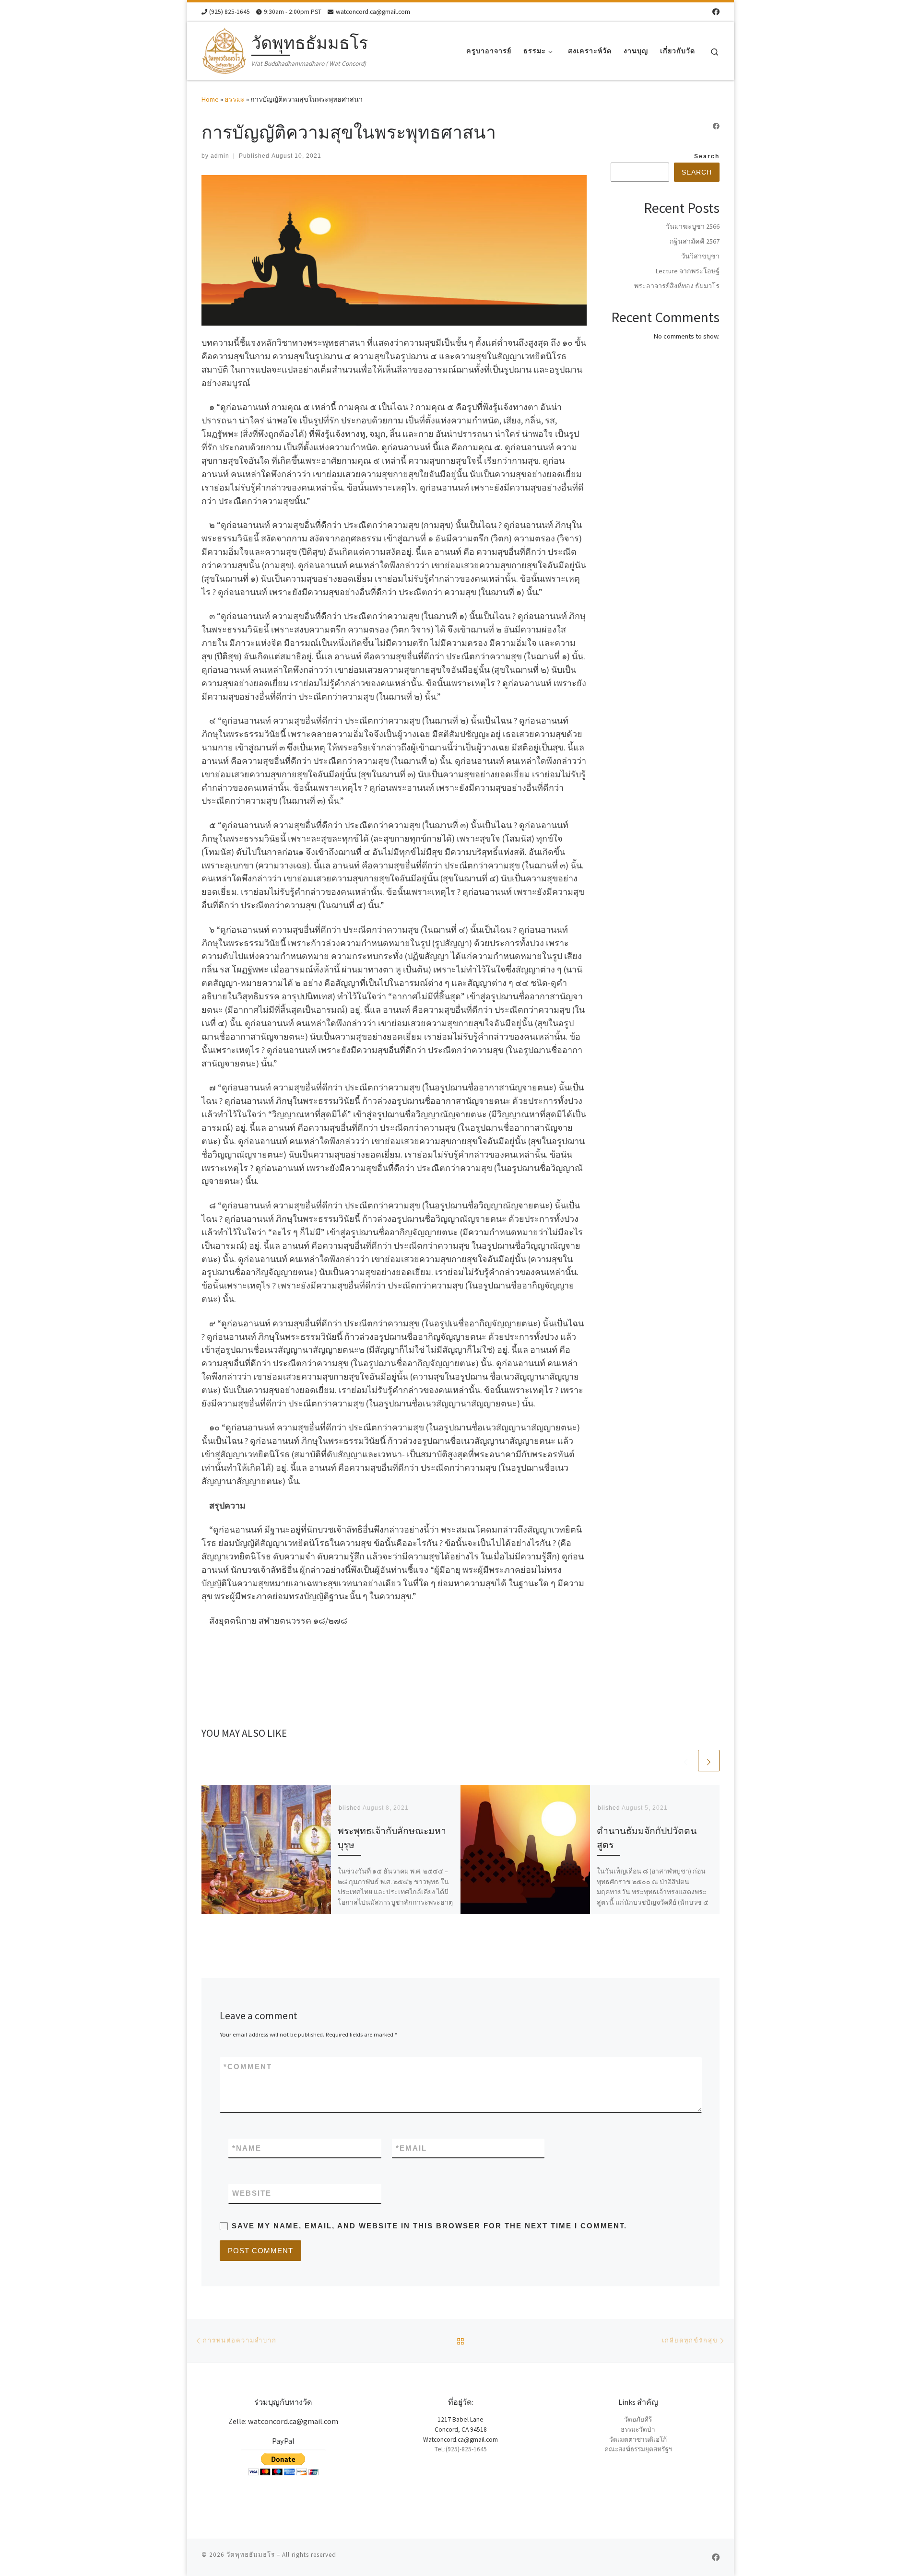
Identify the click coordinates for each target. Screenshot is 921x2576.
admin (220, 156)
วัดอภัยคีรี (638, 2419)
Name (247, 2148)
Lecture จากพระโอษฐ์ (688, 271)
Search (707, 156)
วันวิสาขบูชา (700, 256)
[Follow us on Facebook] (716, 12)
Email (411, 2148)
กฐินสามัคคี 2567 (695, 241)
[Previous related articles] (686, 1761)
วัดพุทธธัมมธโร (251, 2555)
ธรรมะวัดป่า (638, 2430)
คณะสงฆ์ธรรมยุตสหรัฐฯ (638, 2449)
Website (252, 2193)
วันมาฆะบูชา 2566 (693, 226)
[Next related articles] (709, 1761)
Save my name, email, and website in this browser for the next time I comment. (429, 2226)
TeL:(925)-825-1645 (461, 2449)
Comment (248, 2067)
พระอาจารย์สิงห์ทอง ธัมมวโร (677, 286)
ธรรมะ (235, 99)
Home (210, 99)
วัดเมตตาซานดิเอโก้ (638, 2440)
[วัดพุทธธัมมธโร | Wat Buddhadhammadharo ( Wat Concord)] (225, 49)
